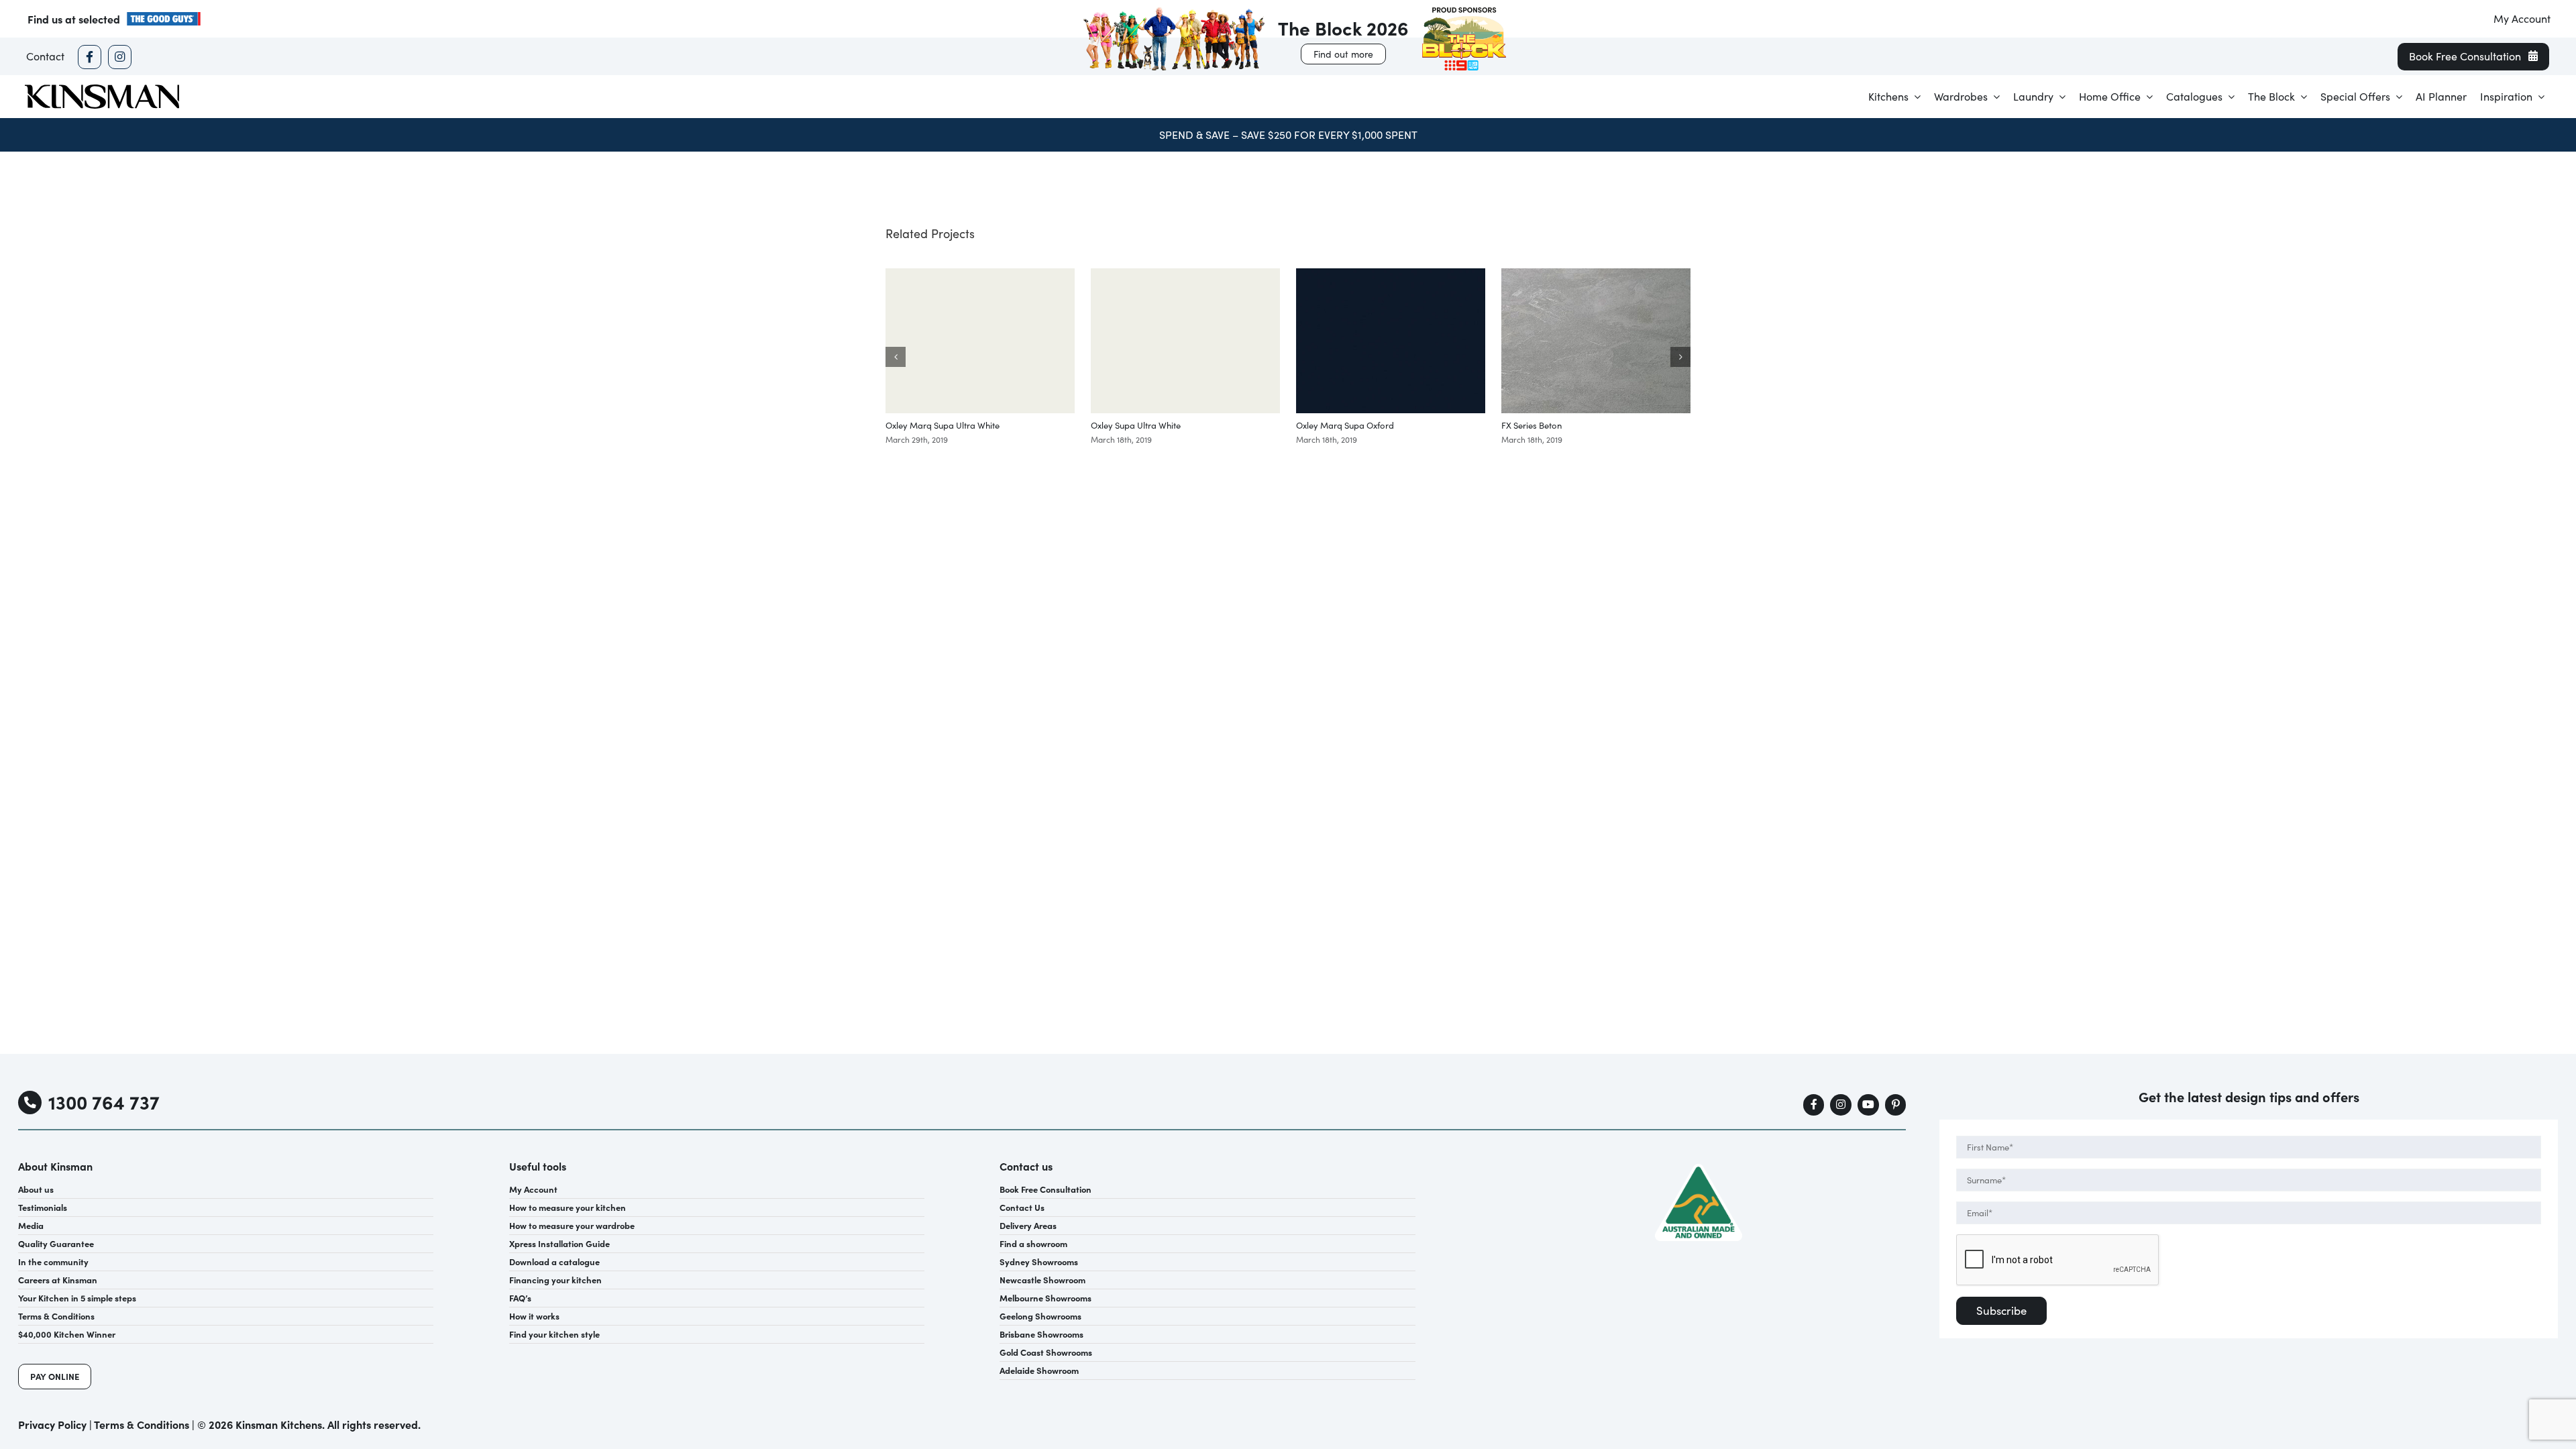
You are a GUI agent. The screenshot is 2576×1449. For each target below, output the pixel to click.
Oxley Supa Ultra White (1136, 425)
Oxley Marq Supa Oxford (1345, 425)
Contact (45, 56)
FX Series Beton (1532, 425)
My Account (2522, 18)
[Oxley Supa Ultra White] (1185, 275)
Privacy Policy (52, 1424)
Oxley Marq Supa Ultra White (943, 425)
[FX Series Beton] (1596, 275)
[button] (896, 357)
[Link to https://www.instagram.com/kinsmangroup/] (120, 57)
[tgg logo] (164, 16)
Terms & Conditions (142, 1424)
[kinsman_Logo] (102, 89)
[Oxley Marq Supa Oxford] (1391, 275)
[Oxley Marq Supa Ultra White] (980, 275)
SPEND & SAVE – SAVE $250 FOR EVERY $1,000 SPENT (1288, 135)
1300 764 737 (104, 1102)
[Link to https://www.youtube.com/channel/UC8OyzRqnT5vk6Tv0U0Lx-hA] (1868, 1105)
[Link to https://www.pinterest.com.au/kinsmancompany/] (1896, 1105)
